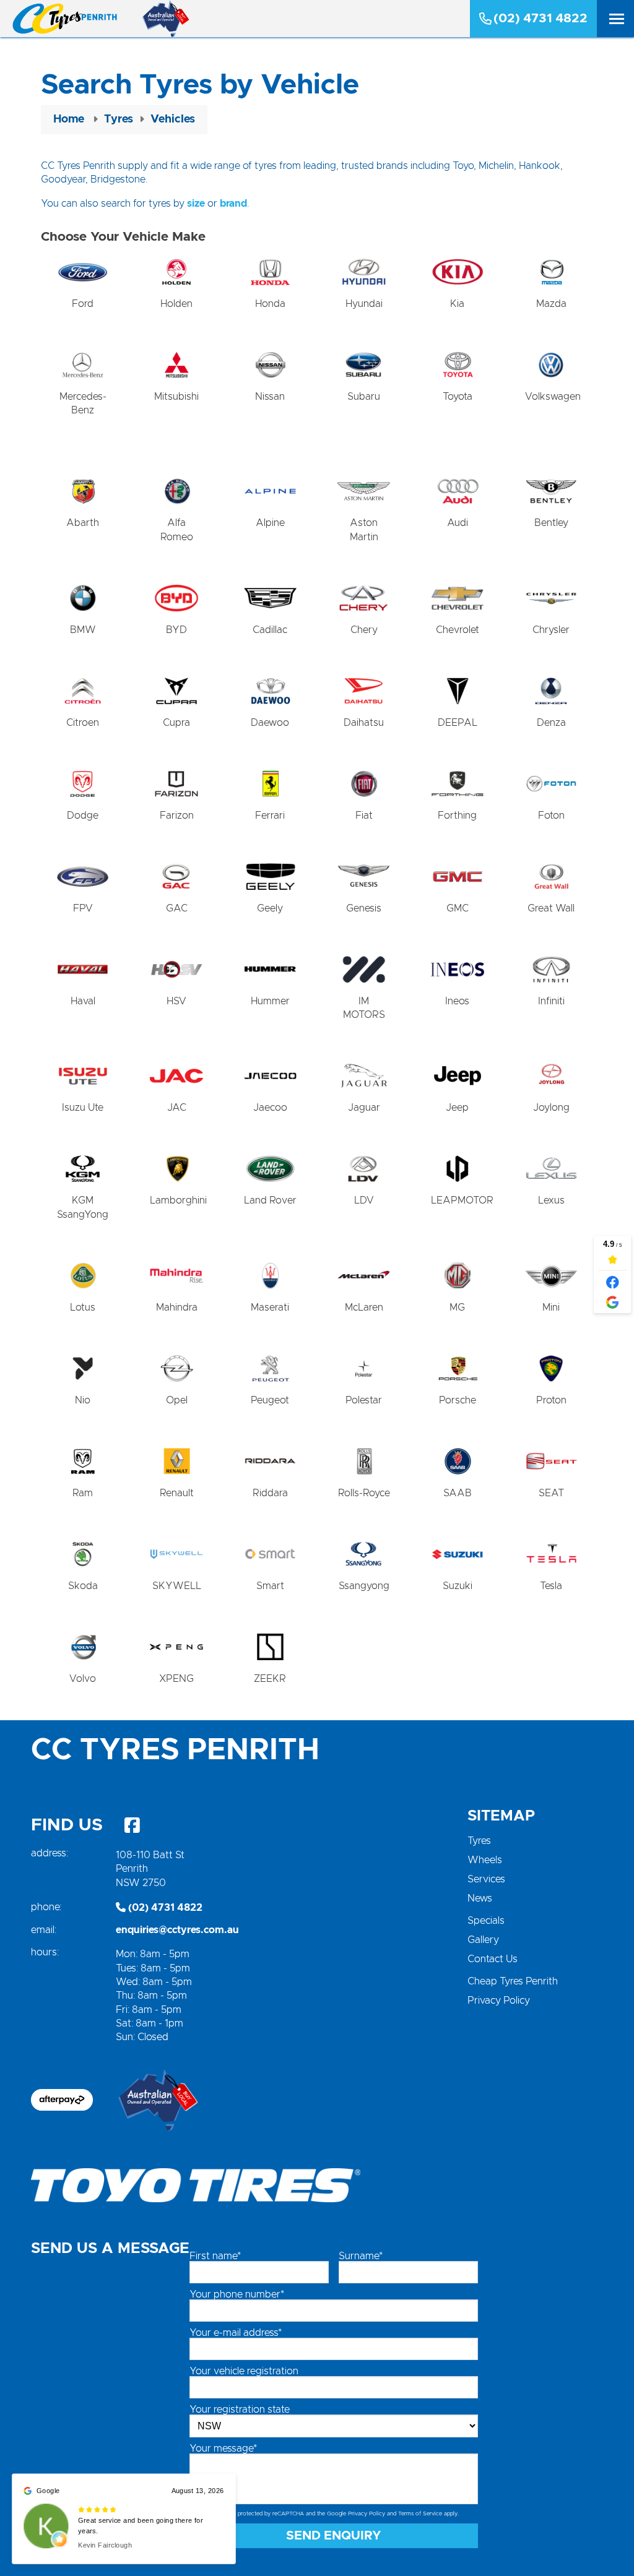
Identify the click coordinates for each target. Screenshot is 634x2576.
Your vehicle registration (244, 2371)
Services (486, 1879)
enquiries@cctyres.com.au (177, 1930)
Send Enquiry (334, 2536)
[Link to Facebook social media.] (132, 1825)
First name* (215, 2256)
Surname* (361, 2256)
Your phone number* (237, 2294)
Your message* (223, 2449)
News (480, 1898)
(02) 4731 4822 (541, 19)
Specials (486, 1921)
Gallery (483, 1940)
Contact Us (493, 1959)
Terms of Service (420, 2514)
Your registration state (240, 2410)
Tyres (479, 1841)
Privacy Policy (499, 2001)
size (196, 204)
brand (233, 204)
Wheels (485, 1860)
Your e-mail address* (236, 2333)
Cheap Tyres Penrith (513, 1981)
